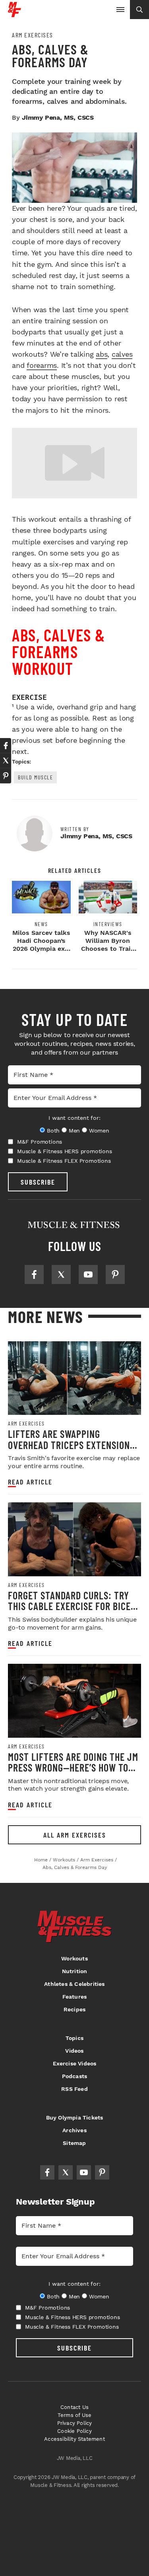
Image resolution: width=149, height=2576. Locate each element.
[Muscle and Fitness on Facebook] (34, 1274)
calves (122, 354)
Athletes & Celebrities (74, 1984)
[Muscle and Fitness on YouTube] (88, 1274)
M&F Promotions (40, 1142)
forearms (42, 365)
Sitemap (74, 2143)
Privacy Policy (75, 2423)
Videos (74, 2051)
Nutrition (75, 1971)
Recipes (74, 2009)
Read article (30, 1482)
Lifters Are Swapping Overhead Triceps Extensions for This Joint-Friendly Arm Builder (71, 1450)
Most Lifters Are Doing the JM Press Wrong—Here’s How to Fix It (73, 1768)
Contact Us (74, 2407)
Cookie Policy (74, 2431)
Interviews (108, 924)
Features (75, 1997)
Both (53, 1131)
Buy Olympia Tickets (75, 2118)
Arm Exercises (33, 35)
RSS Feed (74, 2089)
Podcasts (75, 2076)
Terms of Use (74, 2415)
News (41, 924)
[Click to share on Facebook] (6, 746)
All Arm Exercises (75, 1835)
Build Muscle (35, 777)
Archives (74, 2130)
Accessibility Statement (74, 2439)
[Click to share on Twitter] (6, 761)
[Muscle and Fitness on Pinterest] (115, 1274)
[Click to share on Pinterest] (6, 776)
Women (99, 1131)
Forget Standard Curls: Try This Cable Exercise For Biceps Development (74, 1606)
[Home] (15, 14)
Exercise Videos (75, 2063)
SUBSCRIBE (38, 1182)
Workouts (74, 1958)
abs (102, 354)
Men (74, 1131)
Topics (74, 2038)
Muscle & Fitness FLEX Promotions (64, 1161)
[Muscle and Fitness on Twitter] (61, 1274)
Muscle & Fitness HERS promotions (65, 1151)
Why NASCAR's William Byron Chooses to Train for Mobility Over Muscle (108, 949)
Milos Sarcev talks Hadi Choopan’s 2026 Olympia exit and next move (41, 945)
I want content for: (74, 1118)
